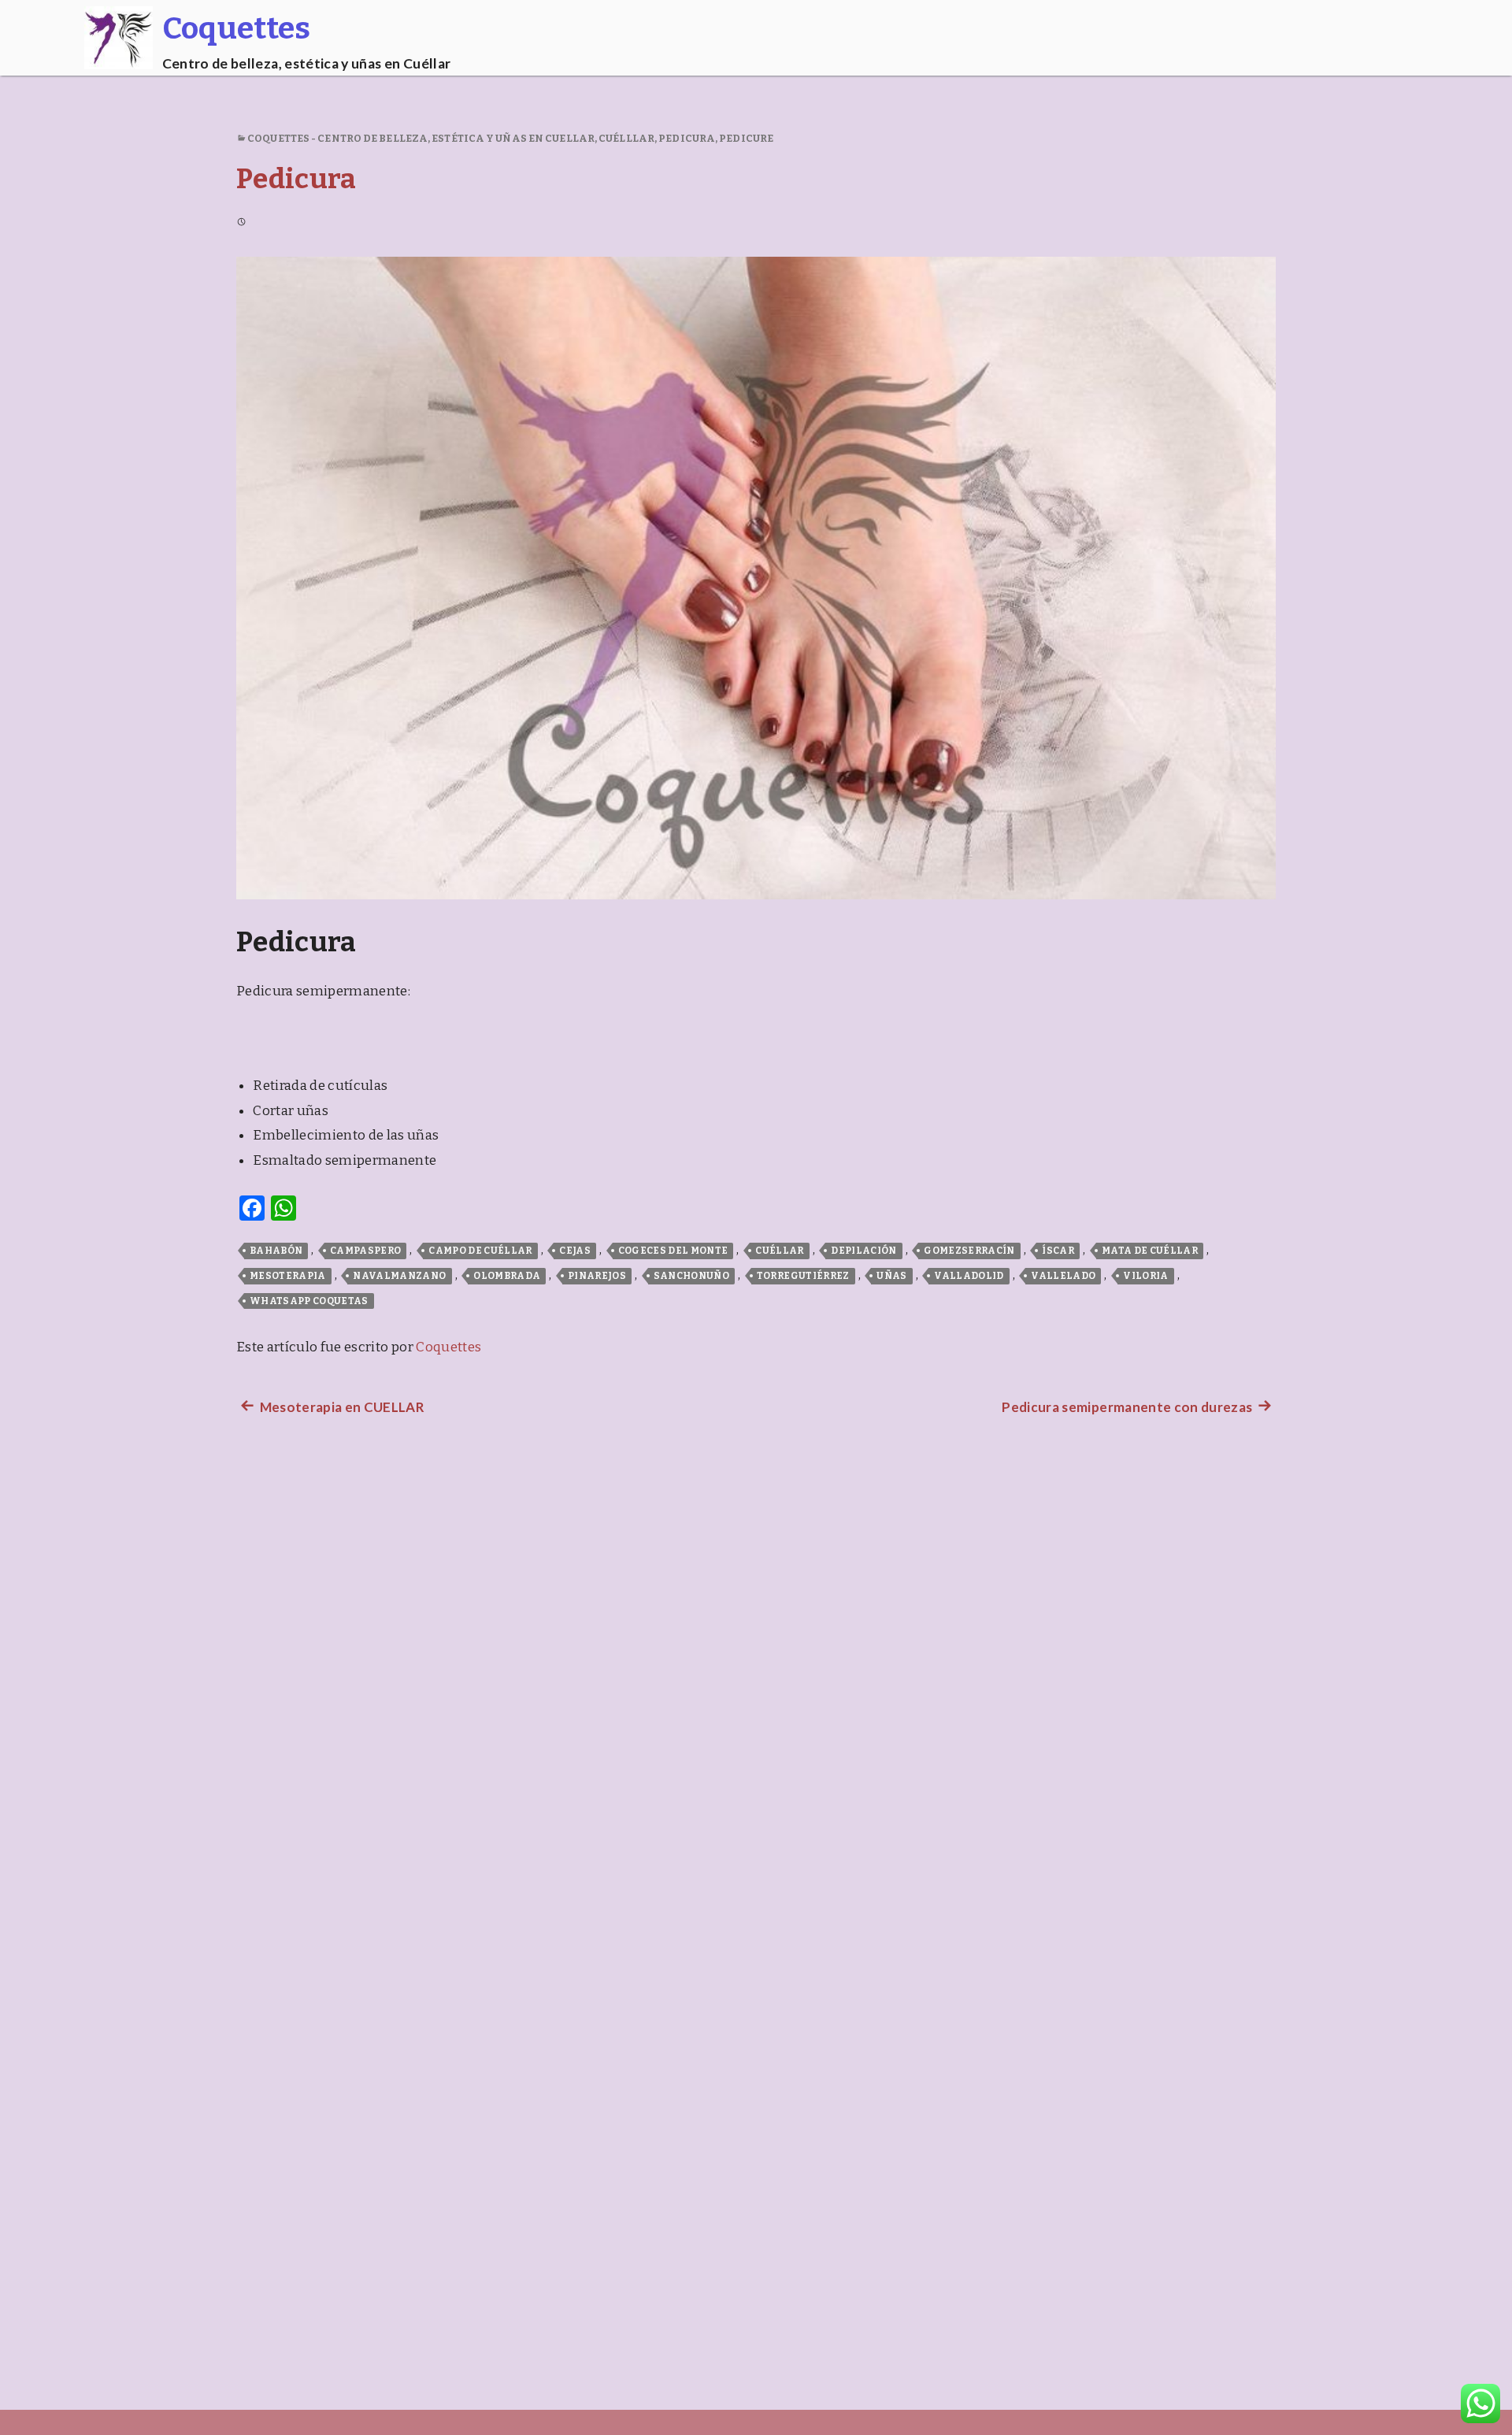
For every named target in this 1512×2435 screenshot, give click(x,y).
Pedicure (746, 138)
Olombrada (507, 1276)
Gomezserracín (969, 1251)
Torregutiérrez (803, 1276)
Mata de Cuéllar (1150, 1251)
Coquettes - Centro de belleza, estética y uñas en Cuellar (421, 138)
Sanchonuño (691, 1276)
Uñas (891, 1276)
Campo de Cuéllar (480, 1251)
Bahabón (276, 1251)
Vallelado (1063, 1276)
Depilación (863, 1251)
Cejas (575, 1251)
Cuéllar (779, 1251)
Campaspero (365, 1251)
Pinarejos (597, 1276)
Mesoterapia (288, 1276)
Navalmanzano (399, 1276)
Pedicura (687, 138)
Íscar (1058, 1251)
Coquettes (448, 1347)
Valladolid (969, 1276)
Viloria (1145, 1276)
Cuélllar (626, 138)
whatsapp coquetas (309, 1301)
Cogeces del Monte (673, 1251)
